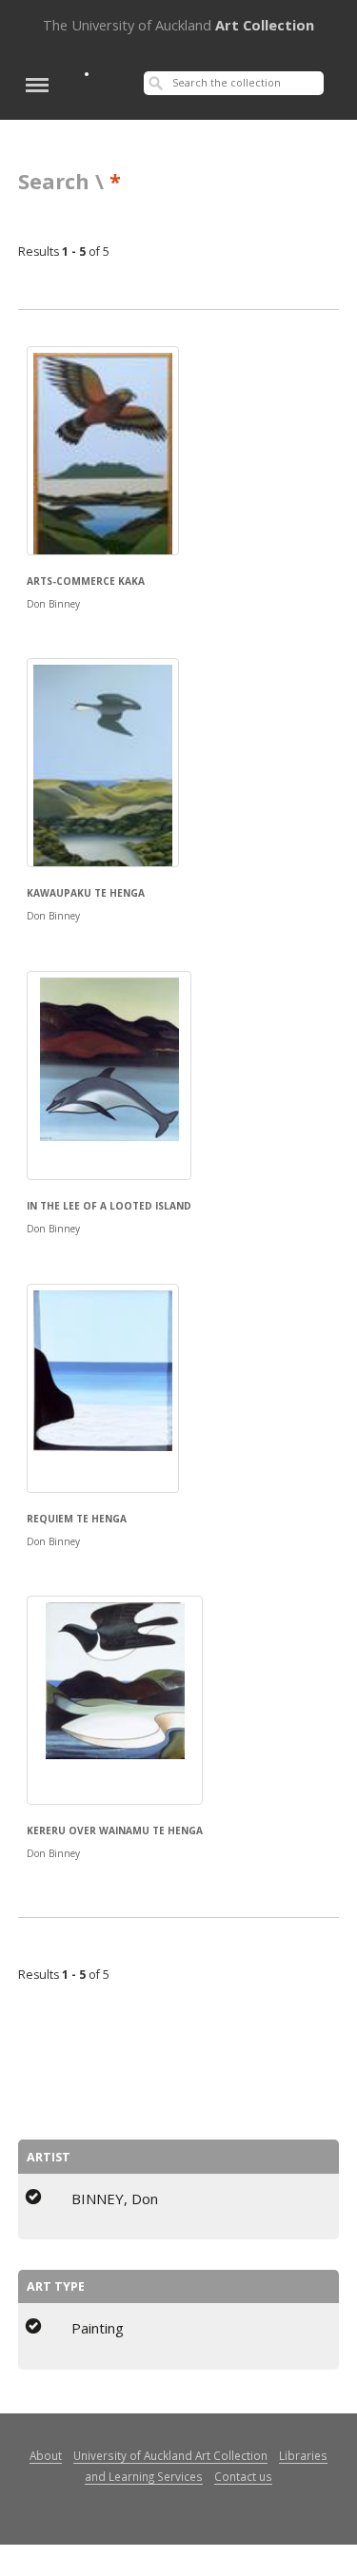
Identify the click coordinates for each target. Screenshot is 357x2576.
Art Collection (178, 25)
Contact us (243, 2476)
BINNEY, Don (115, 2198)
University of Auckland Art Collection (170, 2455)
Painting (98, 2328)
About (46, 2455)
